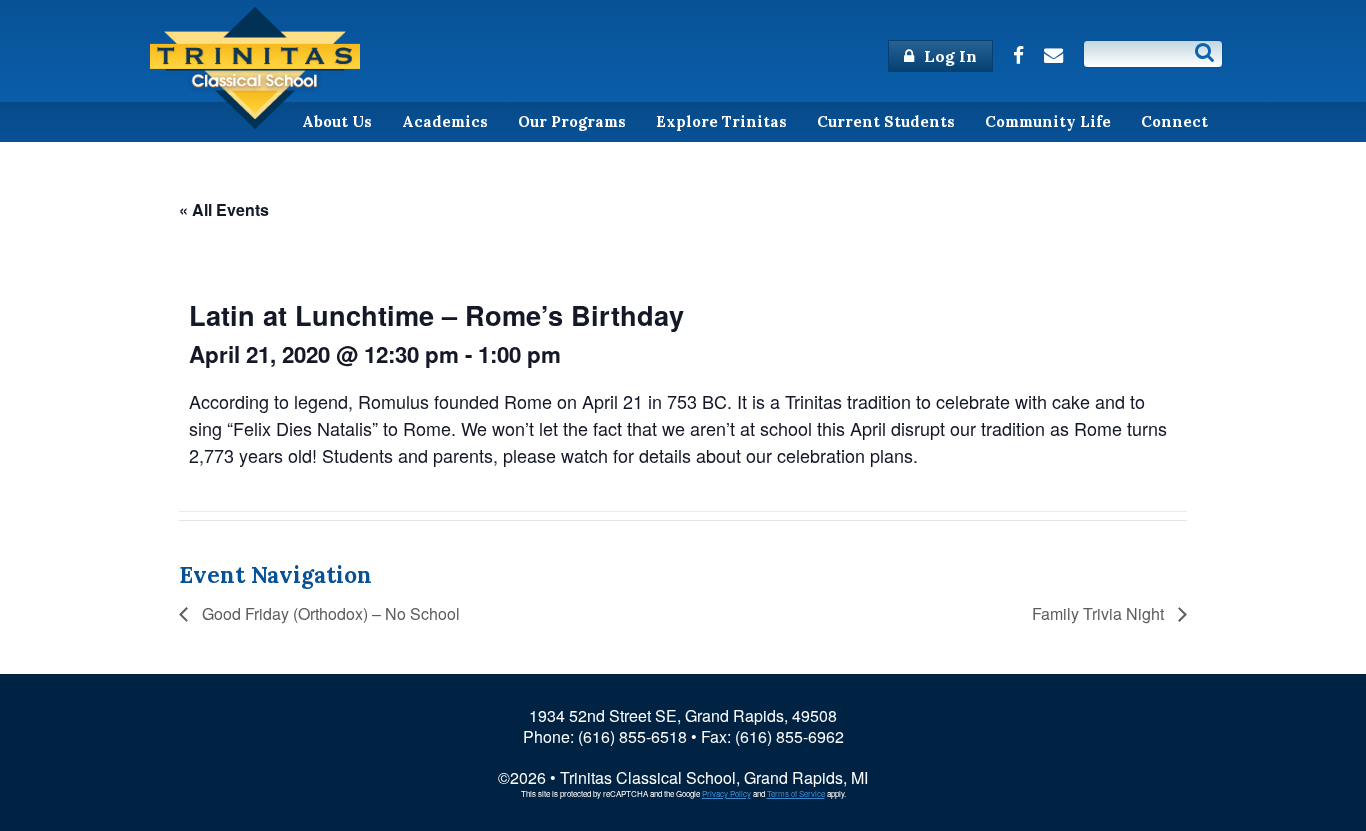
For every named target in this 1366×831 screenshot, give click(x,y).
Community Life (1048, 121)
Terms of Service (796, 793)
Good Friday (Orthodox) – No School (329, 613)
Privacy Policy (726, 793)
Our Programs (572, 121)
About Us (337, 121)
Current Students (886, 121)
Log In (948, 56)
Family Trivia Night (1100, 613)
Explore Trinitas (721, 121)
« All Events (224, 209)
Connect (1174, 121)
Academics (445, 121)
